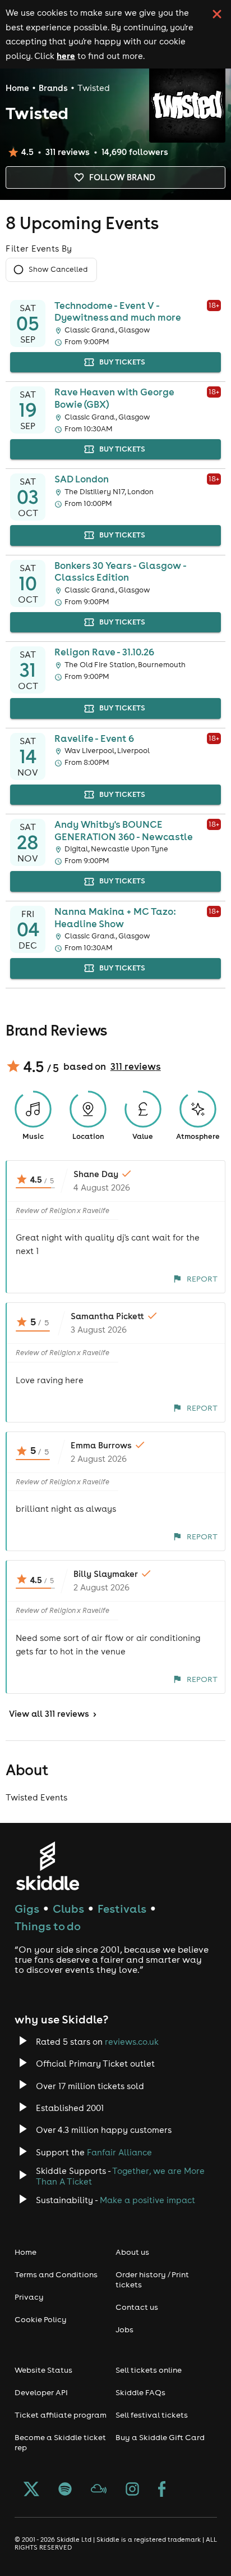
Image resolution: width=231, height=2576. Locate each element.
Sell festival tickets (152, 2415)
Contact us (137, 2307)
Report (202, 1279)
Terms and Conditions (56, 2274)
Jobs (124, 2329)
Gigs (27, 1909)
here (66, 56)
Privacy (29, 2297)
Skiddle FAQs (140, 2392)
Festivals (122, 1909)
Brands (53, 88)
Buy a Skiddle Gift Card (160, 2437)
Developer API (41, 2392)
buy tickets (122, 362)
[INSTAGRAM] (132, 2490)
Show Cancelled (58, 269)
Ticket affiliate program (61, 2415)
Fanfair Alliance (119, 2152)
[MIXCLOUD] (99, 2490)
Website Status (43, 2370)
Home (17, 88)
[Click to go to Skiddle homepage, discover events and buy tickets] (47, 1866)
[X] (31, 2490)
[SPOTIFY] (65, 2490)
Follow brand (122, 177)
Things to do (48, 1926)
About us (132, 2252)
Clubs (68, 1909)
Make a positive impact (147, 2200)
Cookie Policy (41, 2319)
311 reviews (136, 1066)
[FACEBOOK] (162, 2490)
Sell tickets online (149, 2370)
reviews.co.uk (132, 2042)
